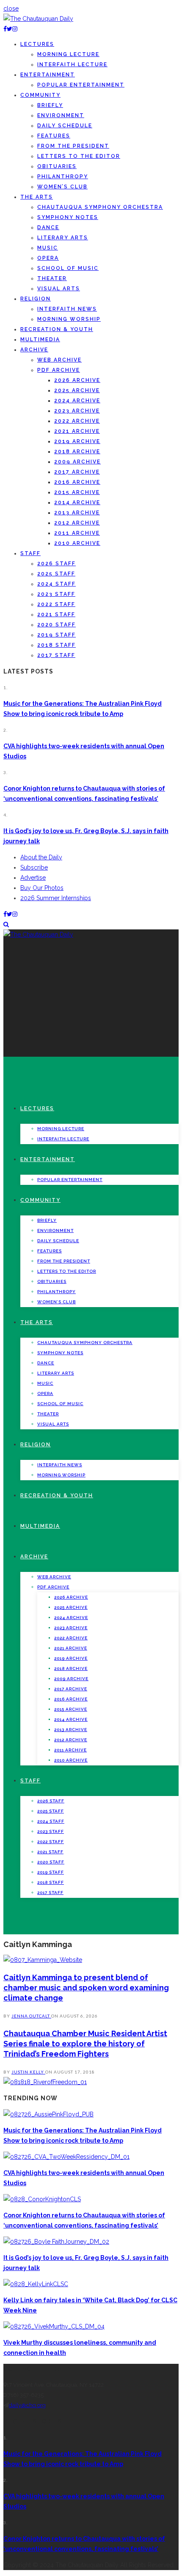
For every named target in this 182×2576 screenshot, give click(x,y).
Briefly (50, 105)
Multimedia (40, 340)
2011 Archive (77, 533)
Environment (61, 115)
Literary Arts (63, 238)
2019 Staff (57, 635)
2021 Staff (56, 615)
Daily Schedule (65, 126)
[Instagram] (15, 29)
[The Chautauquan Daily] (38, 19)
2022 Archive (77, 421)
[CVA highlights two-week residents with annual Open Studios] (66, 2157)
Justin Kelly (28, 2072)
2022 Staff (56, 604)
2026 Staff (57, 564)
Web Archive (59, 360)
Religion (36, 299)
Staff (30, 553)
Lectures (37, 44)
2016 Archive (77, 482)
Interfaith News (67, 309)
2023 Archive (77, 411)
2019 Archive (77, 441)
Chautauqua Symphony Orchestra (100, 207)
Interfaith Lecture (72, 65)
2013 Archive (77, 513)
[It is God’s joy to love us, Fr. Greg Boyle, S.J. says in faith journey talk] (56, 2242)
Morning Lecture (68, 54)
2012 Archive (77, 523)
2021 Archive (77, 431)
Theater (52, 278)
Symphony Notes (68, 217)
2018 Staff (57, 645)
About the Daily (41, 857)
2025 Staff (56, 574)
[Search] (6, 924)
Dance (48, 227)
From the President (73, 146)
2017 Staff (56, 655)
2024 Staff (57, 584)
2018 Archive (77, 452)
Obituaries (57, 166)
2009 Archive (77, 462)
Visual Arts (59, 289)
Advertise (33, 878)
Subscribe (34, 867)
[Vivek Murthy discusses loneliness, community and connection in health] (54, 2326)
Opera (48, 258)
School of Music (68, 268)
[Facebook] (5, 29)
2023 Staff (56, 594)
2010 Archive (77, 543)
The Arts (37, 197)
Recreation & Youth (57, 329)
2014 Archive (77, 502)
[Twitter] (10, 29)
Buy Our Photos (42, 888)
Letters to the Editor (79, 156)
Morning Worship (69, 319)
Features (54, 136)
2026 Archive (77, 380)
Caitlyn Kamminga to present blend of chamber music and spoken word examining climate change (86, 1988)
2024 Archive (77, 401)
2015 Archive (77, 492)
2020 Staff (57, 625)
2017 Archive (77, 472)
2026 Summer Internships (56, 898)
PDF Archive (59, 370)
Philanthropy (63, 177)
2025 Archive (77, 390)
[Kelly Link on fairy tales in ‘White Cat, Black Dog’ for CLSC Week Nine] (36, 2284)
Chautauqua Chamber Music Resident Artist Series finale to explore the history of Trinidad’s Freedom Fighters (85, 2044)
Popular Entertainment (81, 85)
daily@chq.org (27, 2405)
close (11, 8)
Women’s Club (62, 187)
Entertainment (48, 75)
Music (48, 248)
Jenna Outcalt (31, 2016)
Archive (34, 350)
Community (40, 95)
